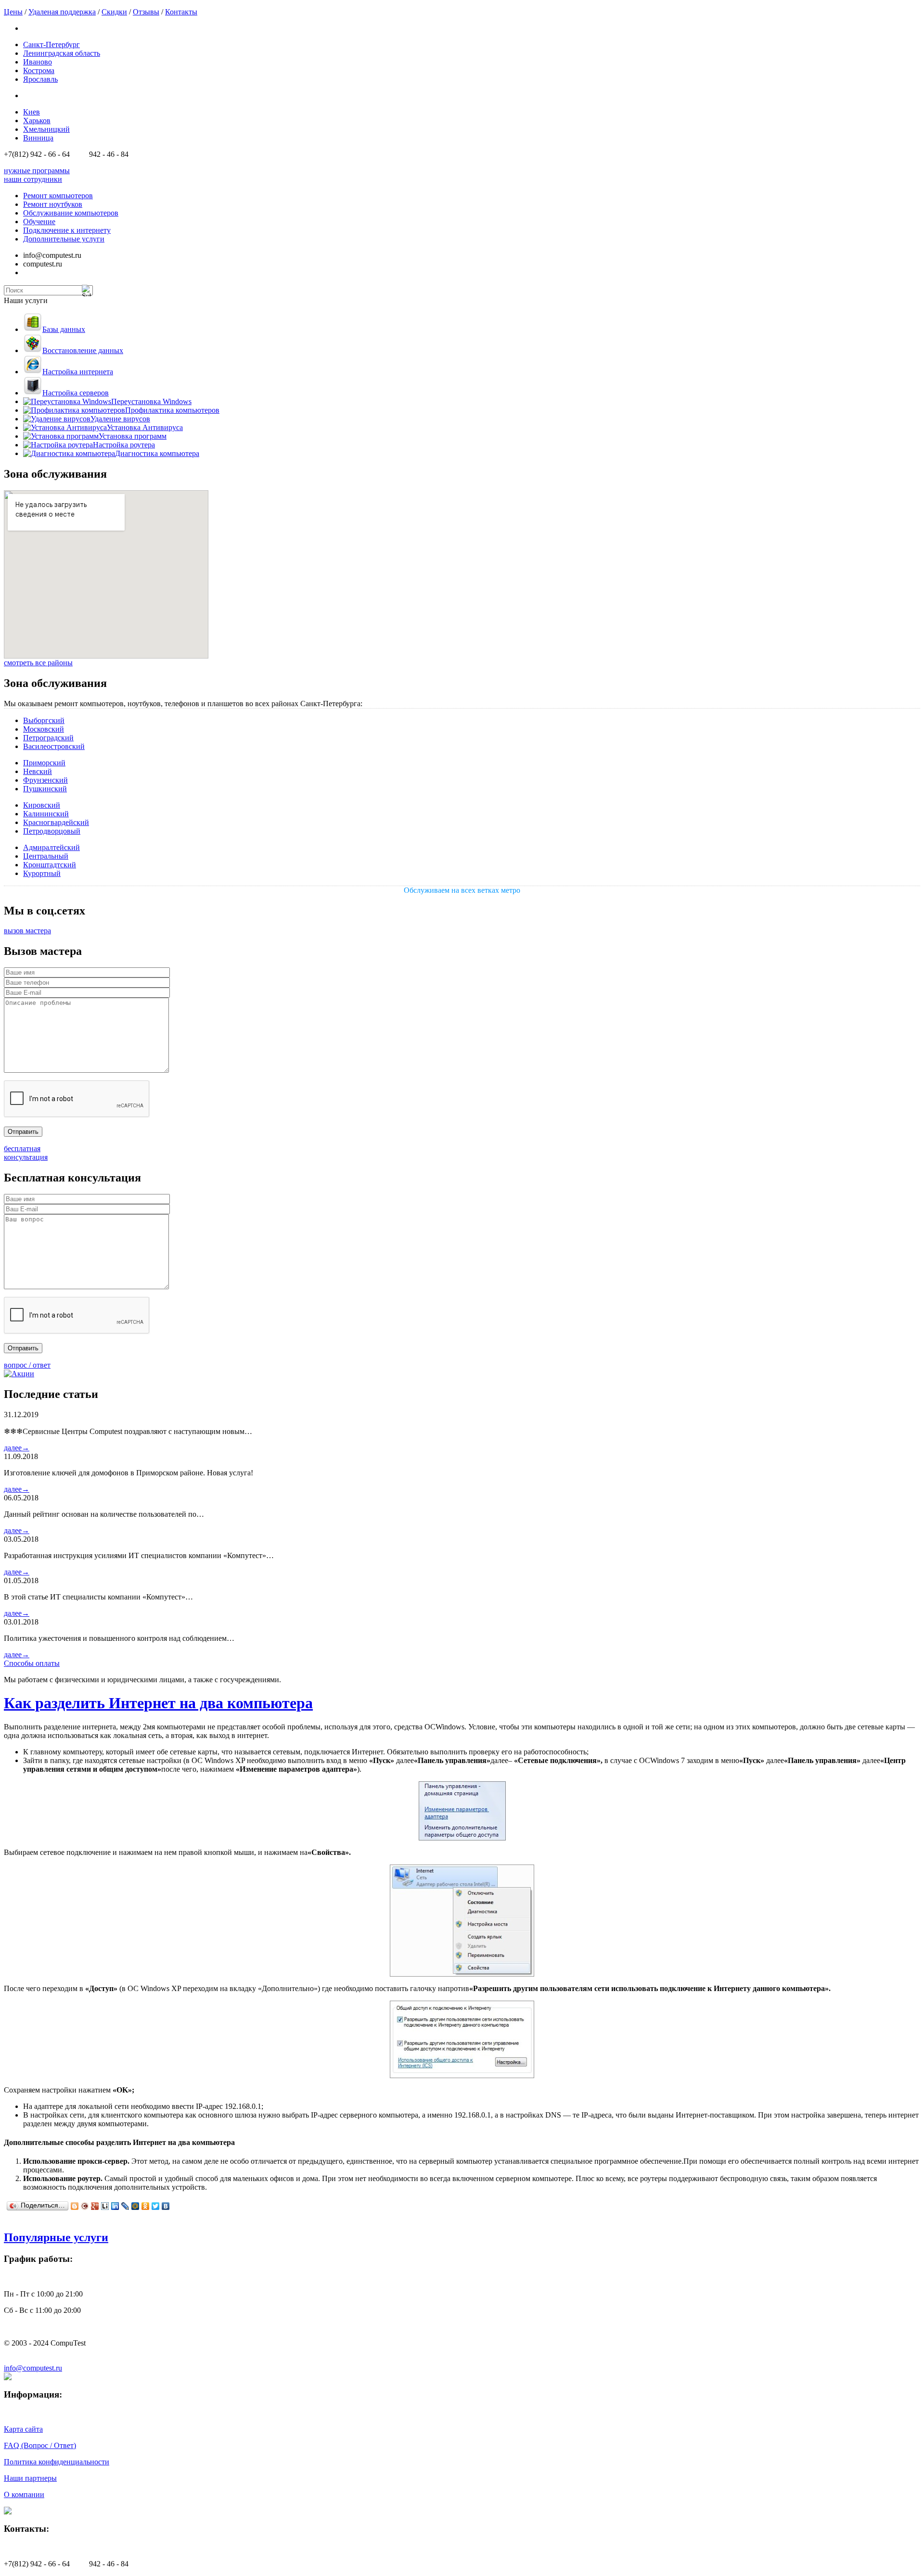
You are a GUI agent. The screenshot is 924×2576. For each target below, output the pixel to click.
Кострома (39, 70)
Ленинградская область (62, 53)
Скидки (114, 12)
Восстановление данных (83, 350)
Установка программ (133, 436)
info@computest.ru (33, 2368)
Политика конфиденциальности (57, 2462)
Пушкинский (45, 789)
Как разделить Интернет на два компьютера (158, 1703)
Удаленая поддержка (62, 12)
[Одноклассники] (146, 2206)
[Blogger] (75, 2206)
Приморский (44, 763)
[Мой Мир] (135, 2206)
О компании (24, 2494)
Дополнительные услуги (64, 239)
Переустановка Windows (151, 401)
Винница (38, 138)
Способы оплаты (32, 1663)
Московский (44, 729)
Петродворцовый (52, 831)
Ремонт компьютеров (58, 196)
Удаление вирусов (120, 419)
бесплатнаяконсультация (26, 1153)
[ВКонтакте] (166, 2206)
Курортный (42, 873)
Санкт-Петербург (51, 44)
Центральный (46, 856)
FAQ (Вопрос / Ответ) (40, 2445)
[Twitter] (156, 2206)
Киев (32, 112)
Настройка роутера (124, 445)
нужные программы (37, 171)
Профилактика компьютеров (172, 410)
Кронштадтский (50, 865)
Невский (38, 771)
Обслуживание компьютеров (71, 213)
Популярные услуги (56, 2237)
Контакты (181, 12)
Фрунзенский (45, 780)
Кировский (42, 805)
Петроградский (48, 738)
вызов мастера (27, 931)
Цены (13, 12)
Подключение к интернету (67, 230)
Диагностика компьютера (157, 453)
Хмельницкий (46, 129)
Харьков (37, 121)
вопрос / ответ (27, 1365)
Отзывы (146, 12)
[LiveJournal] (125, 2206)
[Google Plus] (95, 2206)
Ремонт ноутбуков (53, 204)
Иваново (38, 62)
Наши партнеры (30, 2478)
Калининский (46, 814)
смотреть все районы (38, 663)
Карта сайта (23, 2429)
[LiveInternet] (105, 2206)
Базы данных (64, 329)
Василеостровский (54, 746)
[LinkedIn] (115, 2206)
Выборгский (44, 720)
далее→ (17, 1448)
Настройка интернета (78, 372)
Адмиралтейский (51, 847)
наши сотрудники (33, 179)
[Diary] (85, 2206)
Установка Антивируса (145, 427)
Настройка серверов (76, 393)
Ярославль (40, 79)
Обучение (39, 222)
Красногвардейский (56, 822)
